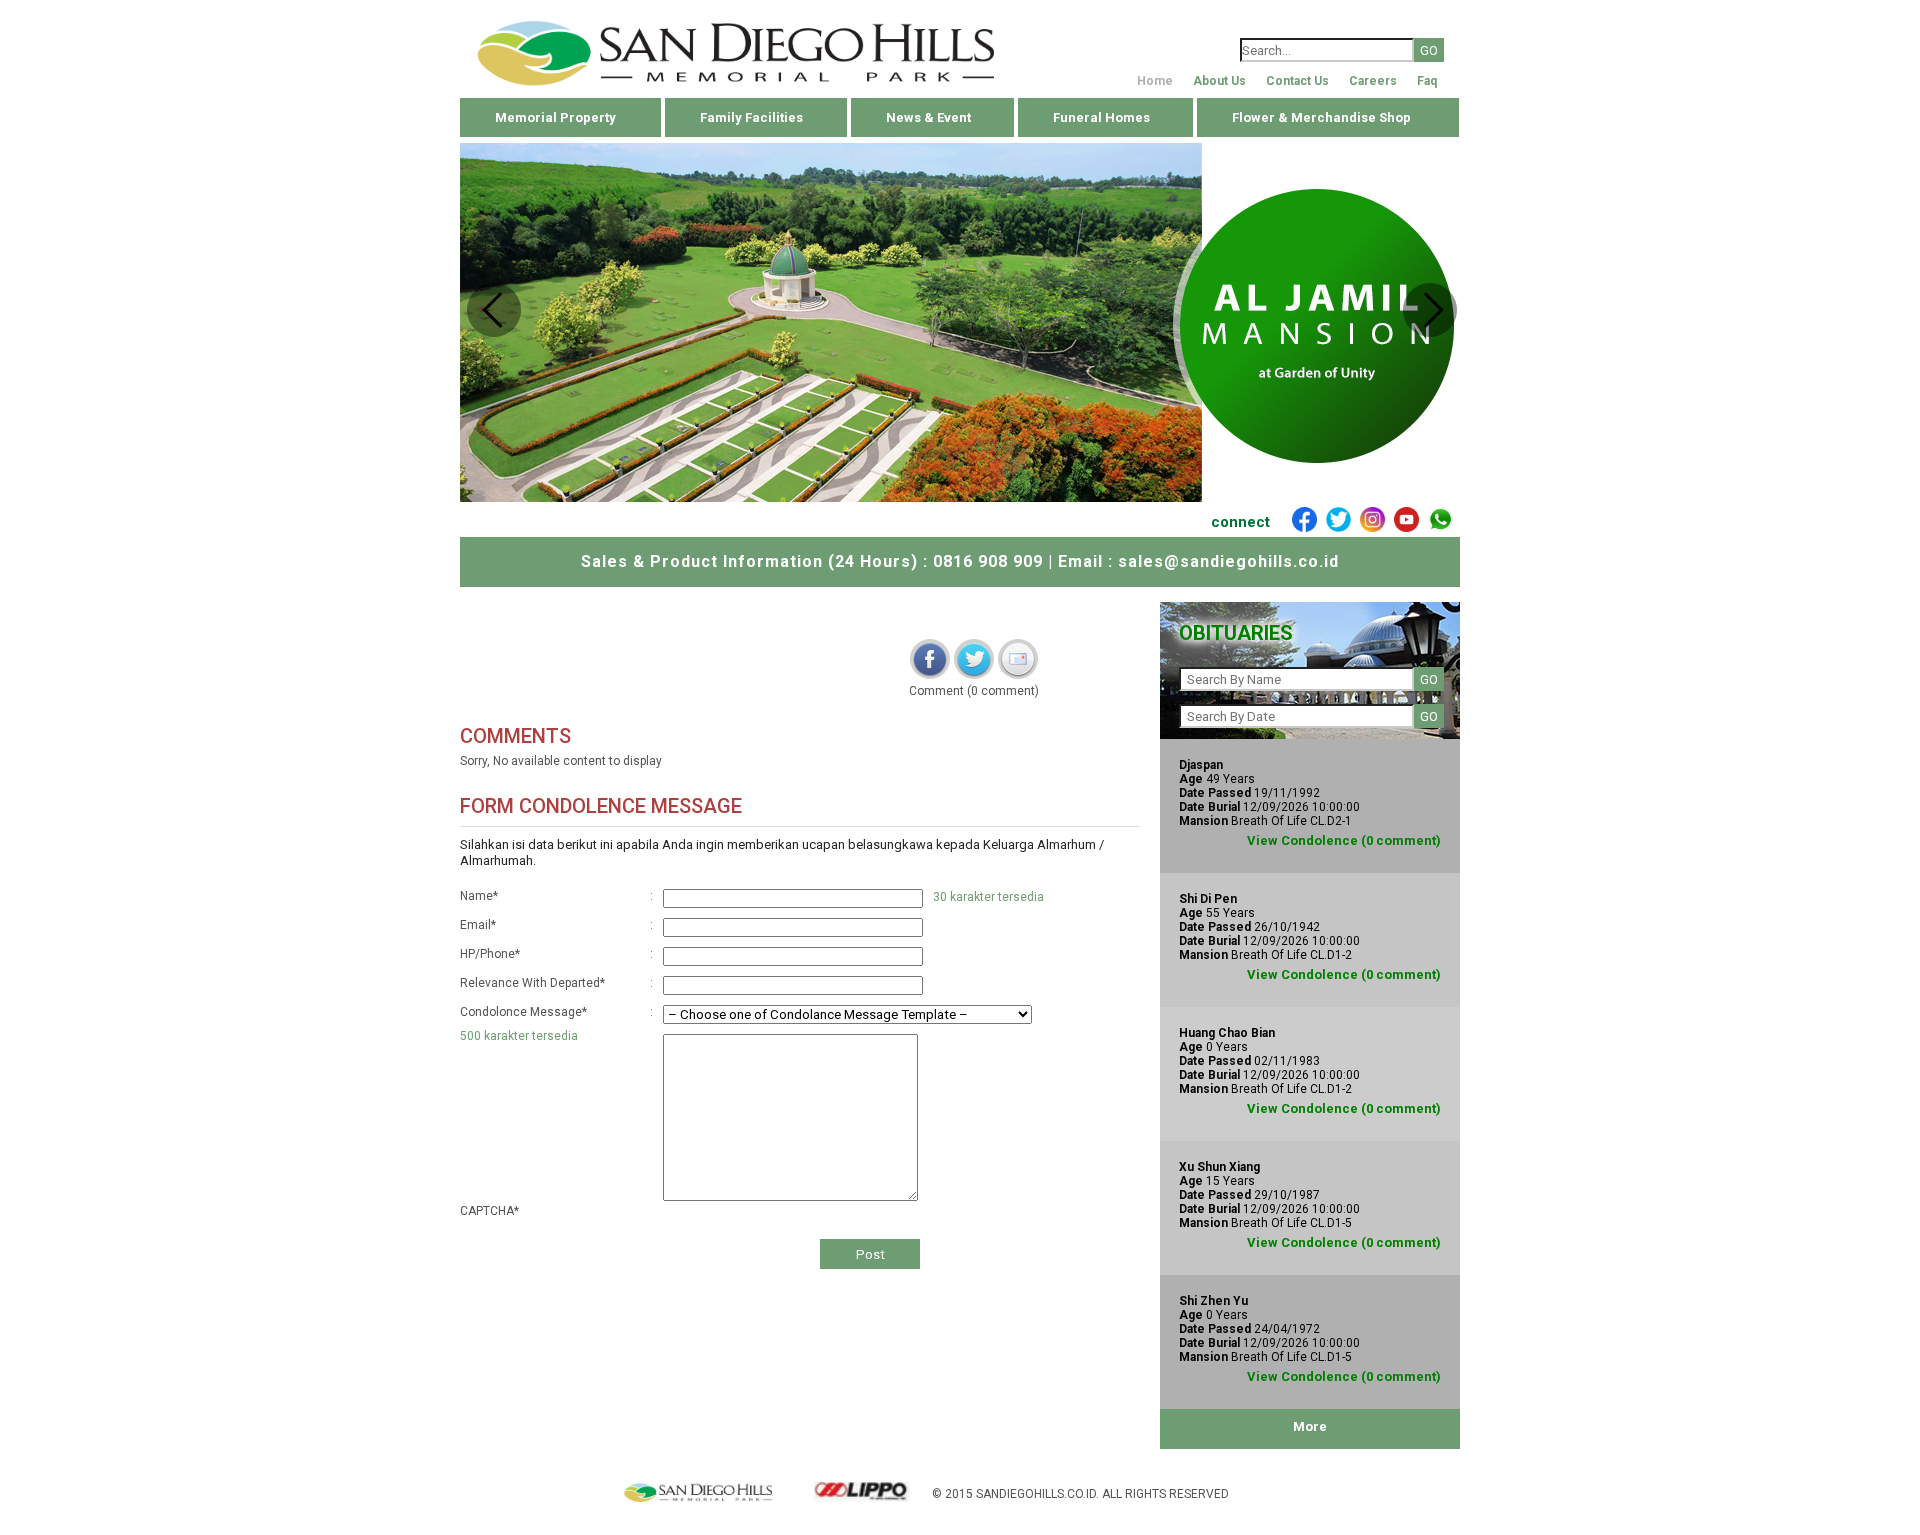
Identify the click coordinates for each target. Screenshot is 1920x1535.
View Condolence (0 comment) (1344, 840)
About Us (1219, 81)
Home (1155, 81)
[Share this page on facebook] (930, 659)
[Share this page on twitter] (974, 659)
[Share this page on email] (1018, 659)
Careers (1373, 81)
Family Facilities (751, 117)
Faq (1427, 81)
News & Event (928, 117)
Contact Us (1297, 81)
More (1310, 1426)
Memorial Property (555, 117)
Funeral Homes (1101, 117)
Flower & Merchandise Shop (1321, 117)
